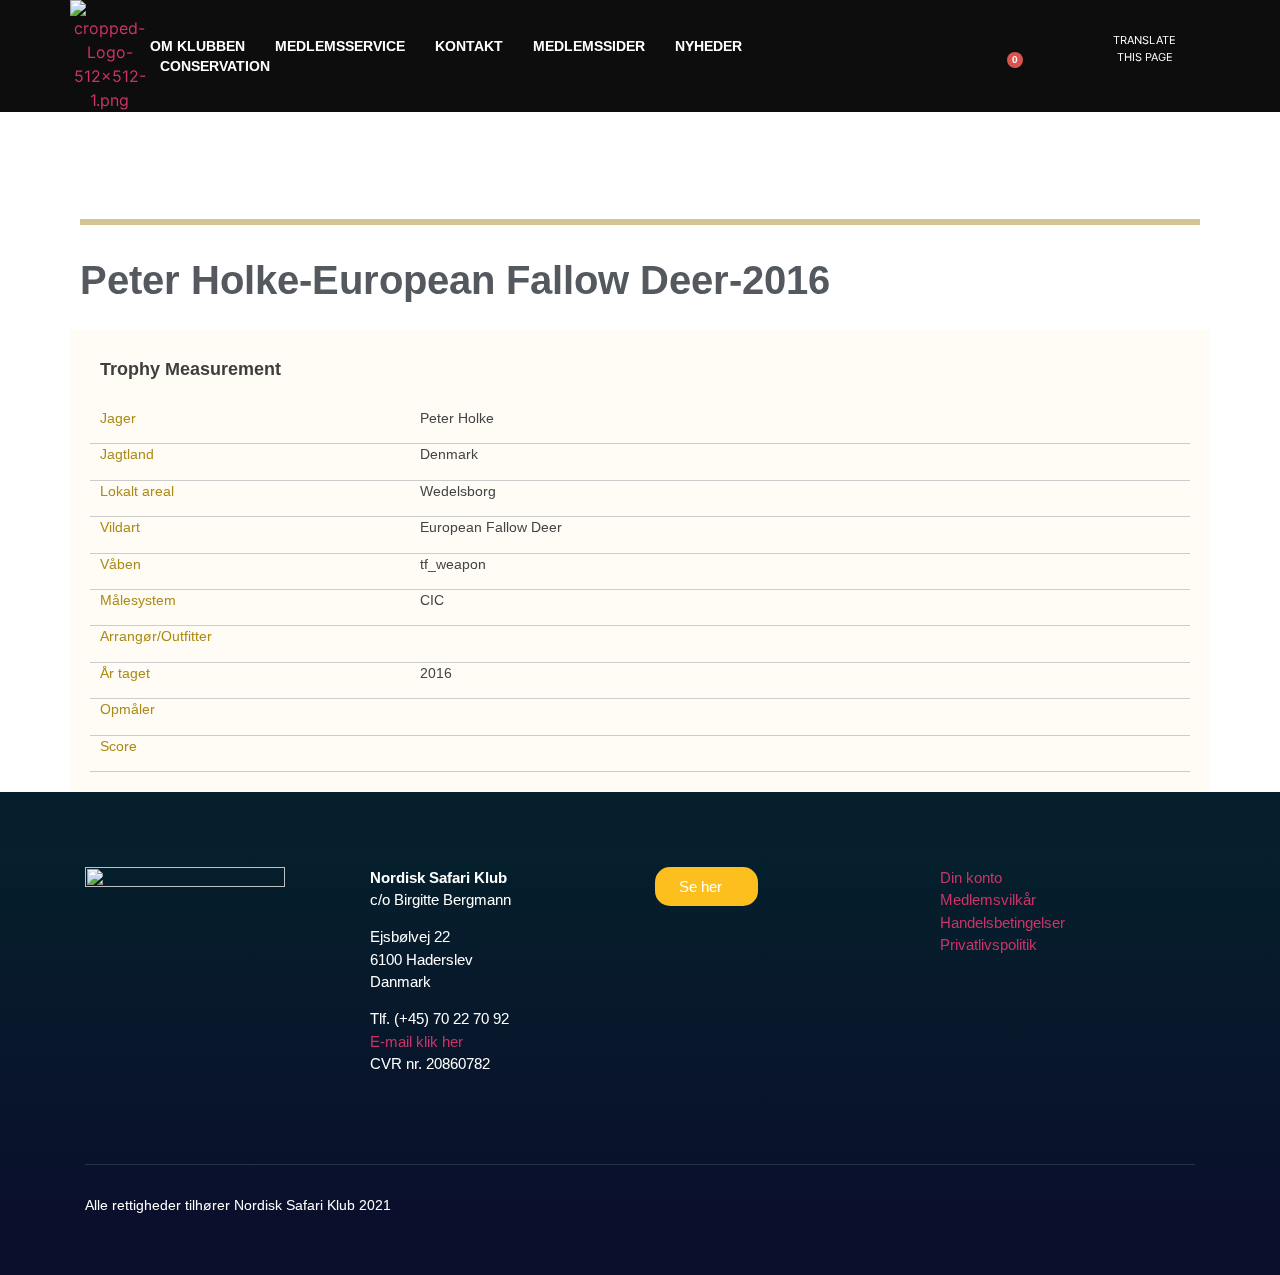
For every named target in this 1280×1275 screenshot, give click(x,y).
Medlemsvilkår (988, 899)
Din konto (971, 877)
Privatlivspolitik (988, 944)
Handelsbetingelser (1002, 922)
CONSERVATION (215, 66)
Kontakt (469, 46)
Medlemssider (589, 46)
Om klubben (197, 46)
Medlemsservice (340, 46)
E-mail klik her (416, 1041)
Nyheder (708, 46)
